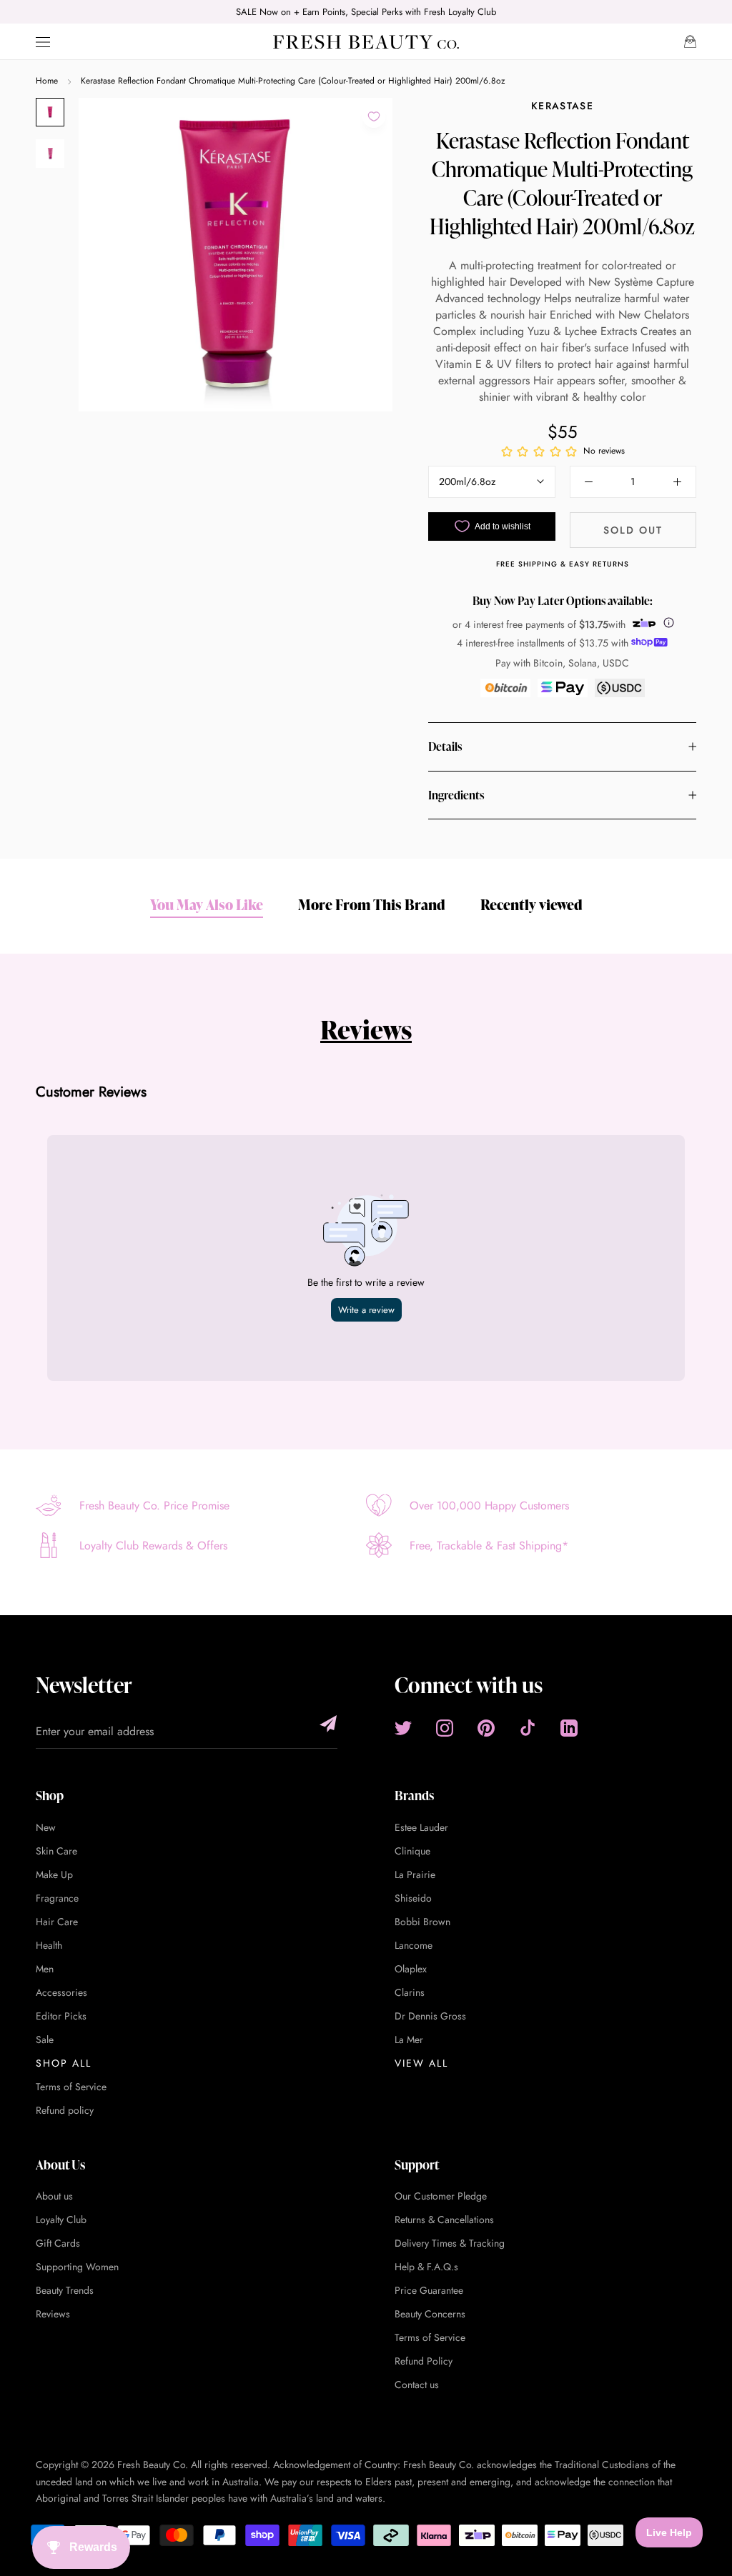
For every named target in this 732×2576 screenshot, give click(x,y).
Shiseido (413, 1898)
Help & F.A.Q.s (426, 2267)
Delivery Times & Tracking (450, 2243)
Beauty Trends (65, 2290)
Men (45, 1969)
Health (49, 1945)
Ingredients (456, 795)
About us (54, 2196)
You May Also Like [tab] (207, 904)
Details (445, 747)
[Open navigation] (43, 42)
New (46, 1827)
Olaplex (411, 1969)
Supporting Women (77, 2267)
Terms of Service (71, 2087)
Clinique (412, 1851)
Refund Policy (424, 2361)
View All (421, 2063)
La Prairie (415, 1874)
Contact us (417, 2385)
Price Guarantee (429, 2290)
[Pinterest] (486, 1728)
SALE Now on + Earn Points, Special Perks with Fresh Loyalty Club (366, 12)
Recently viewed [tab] (531, 904)
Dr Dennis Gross (430, 2016)
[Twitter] (403, 1728)
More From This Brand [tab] (372, 904)
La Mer (409, 2040)
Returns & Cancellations (444, 2220)
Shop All (64, 2063)
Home (47, 81)
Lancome (414, 1945)
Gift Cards (58, 2243)
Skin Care (56, 1851)
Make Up (54, 1874)
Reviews (366, 1029)
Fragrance (57, 1898)
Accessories (61, 1992)
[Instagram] (445, 1728)
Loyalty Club (61, 2220)
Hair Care (57, 1922)
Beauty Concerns (430, 2314)
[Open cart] (690, 41)
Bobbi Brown (422, 1922)
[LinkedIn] (569, 1728)
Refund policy (65, 2110)
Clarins (410, 1992)
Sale (45, 2040)
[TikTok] (528, 1728)
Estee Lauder (421, 1827)
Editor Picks (61, 2016)
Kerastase (562, 106)
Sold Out (633, 530)
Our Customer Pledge (441, 2196)
